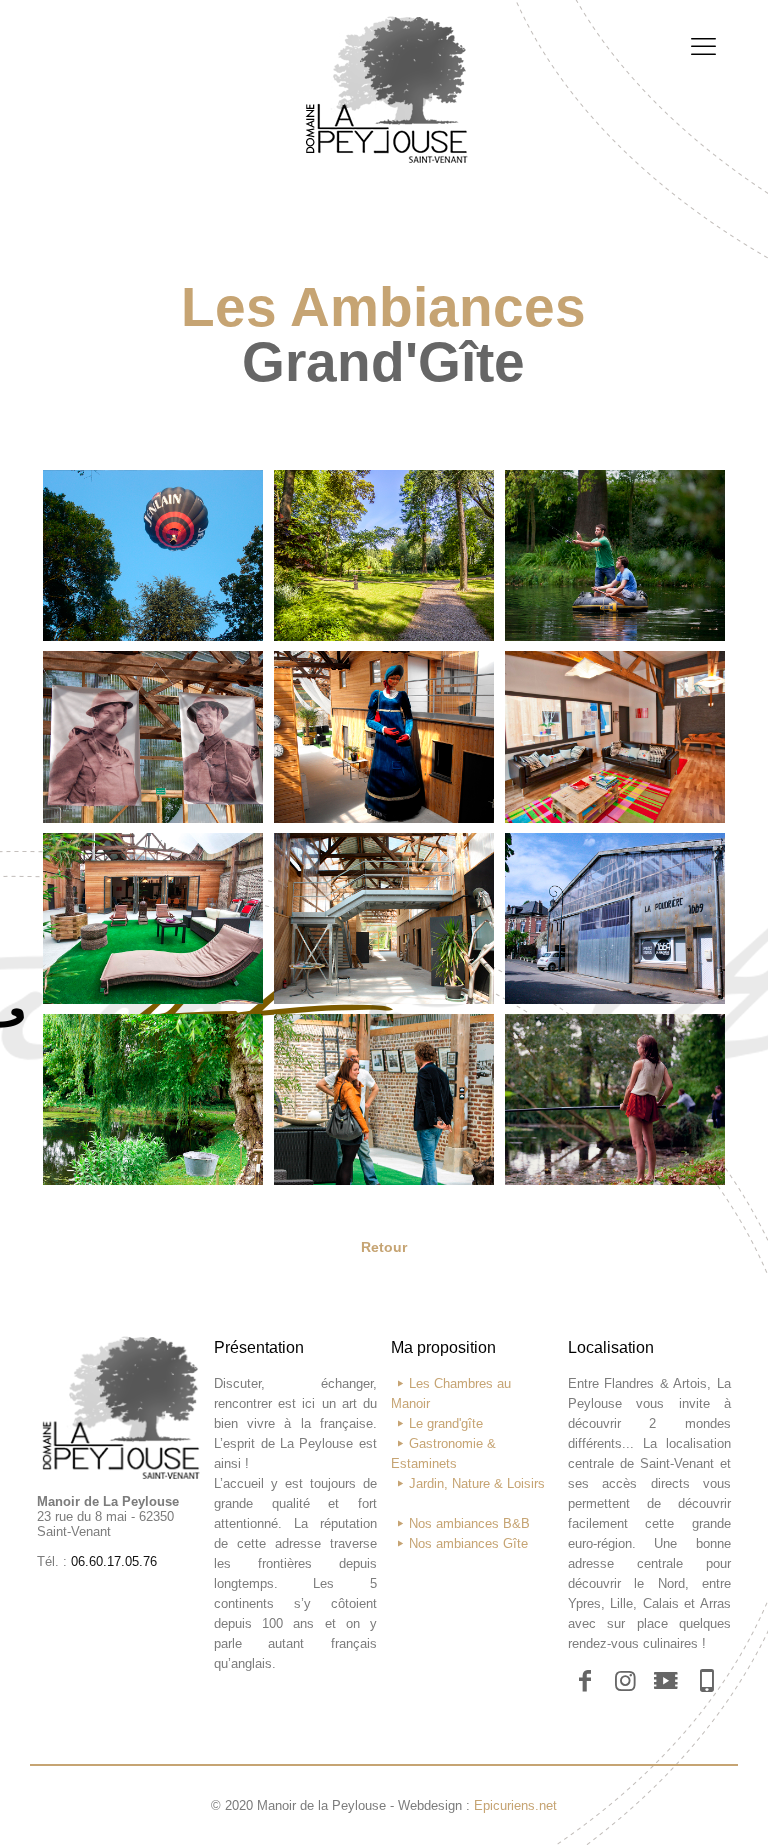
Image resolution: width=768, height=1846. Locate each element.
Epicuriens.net (515, 1805)
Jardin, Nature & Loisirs (477, 1483)
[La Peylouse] (384, 63)
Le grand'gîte (446, 1423)
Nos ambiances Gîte (468, 1543)
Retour (384, 1247)
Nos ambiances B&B (469, 1523)
